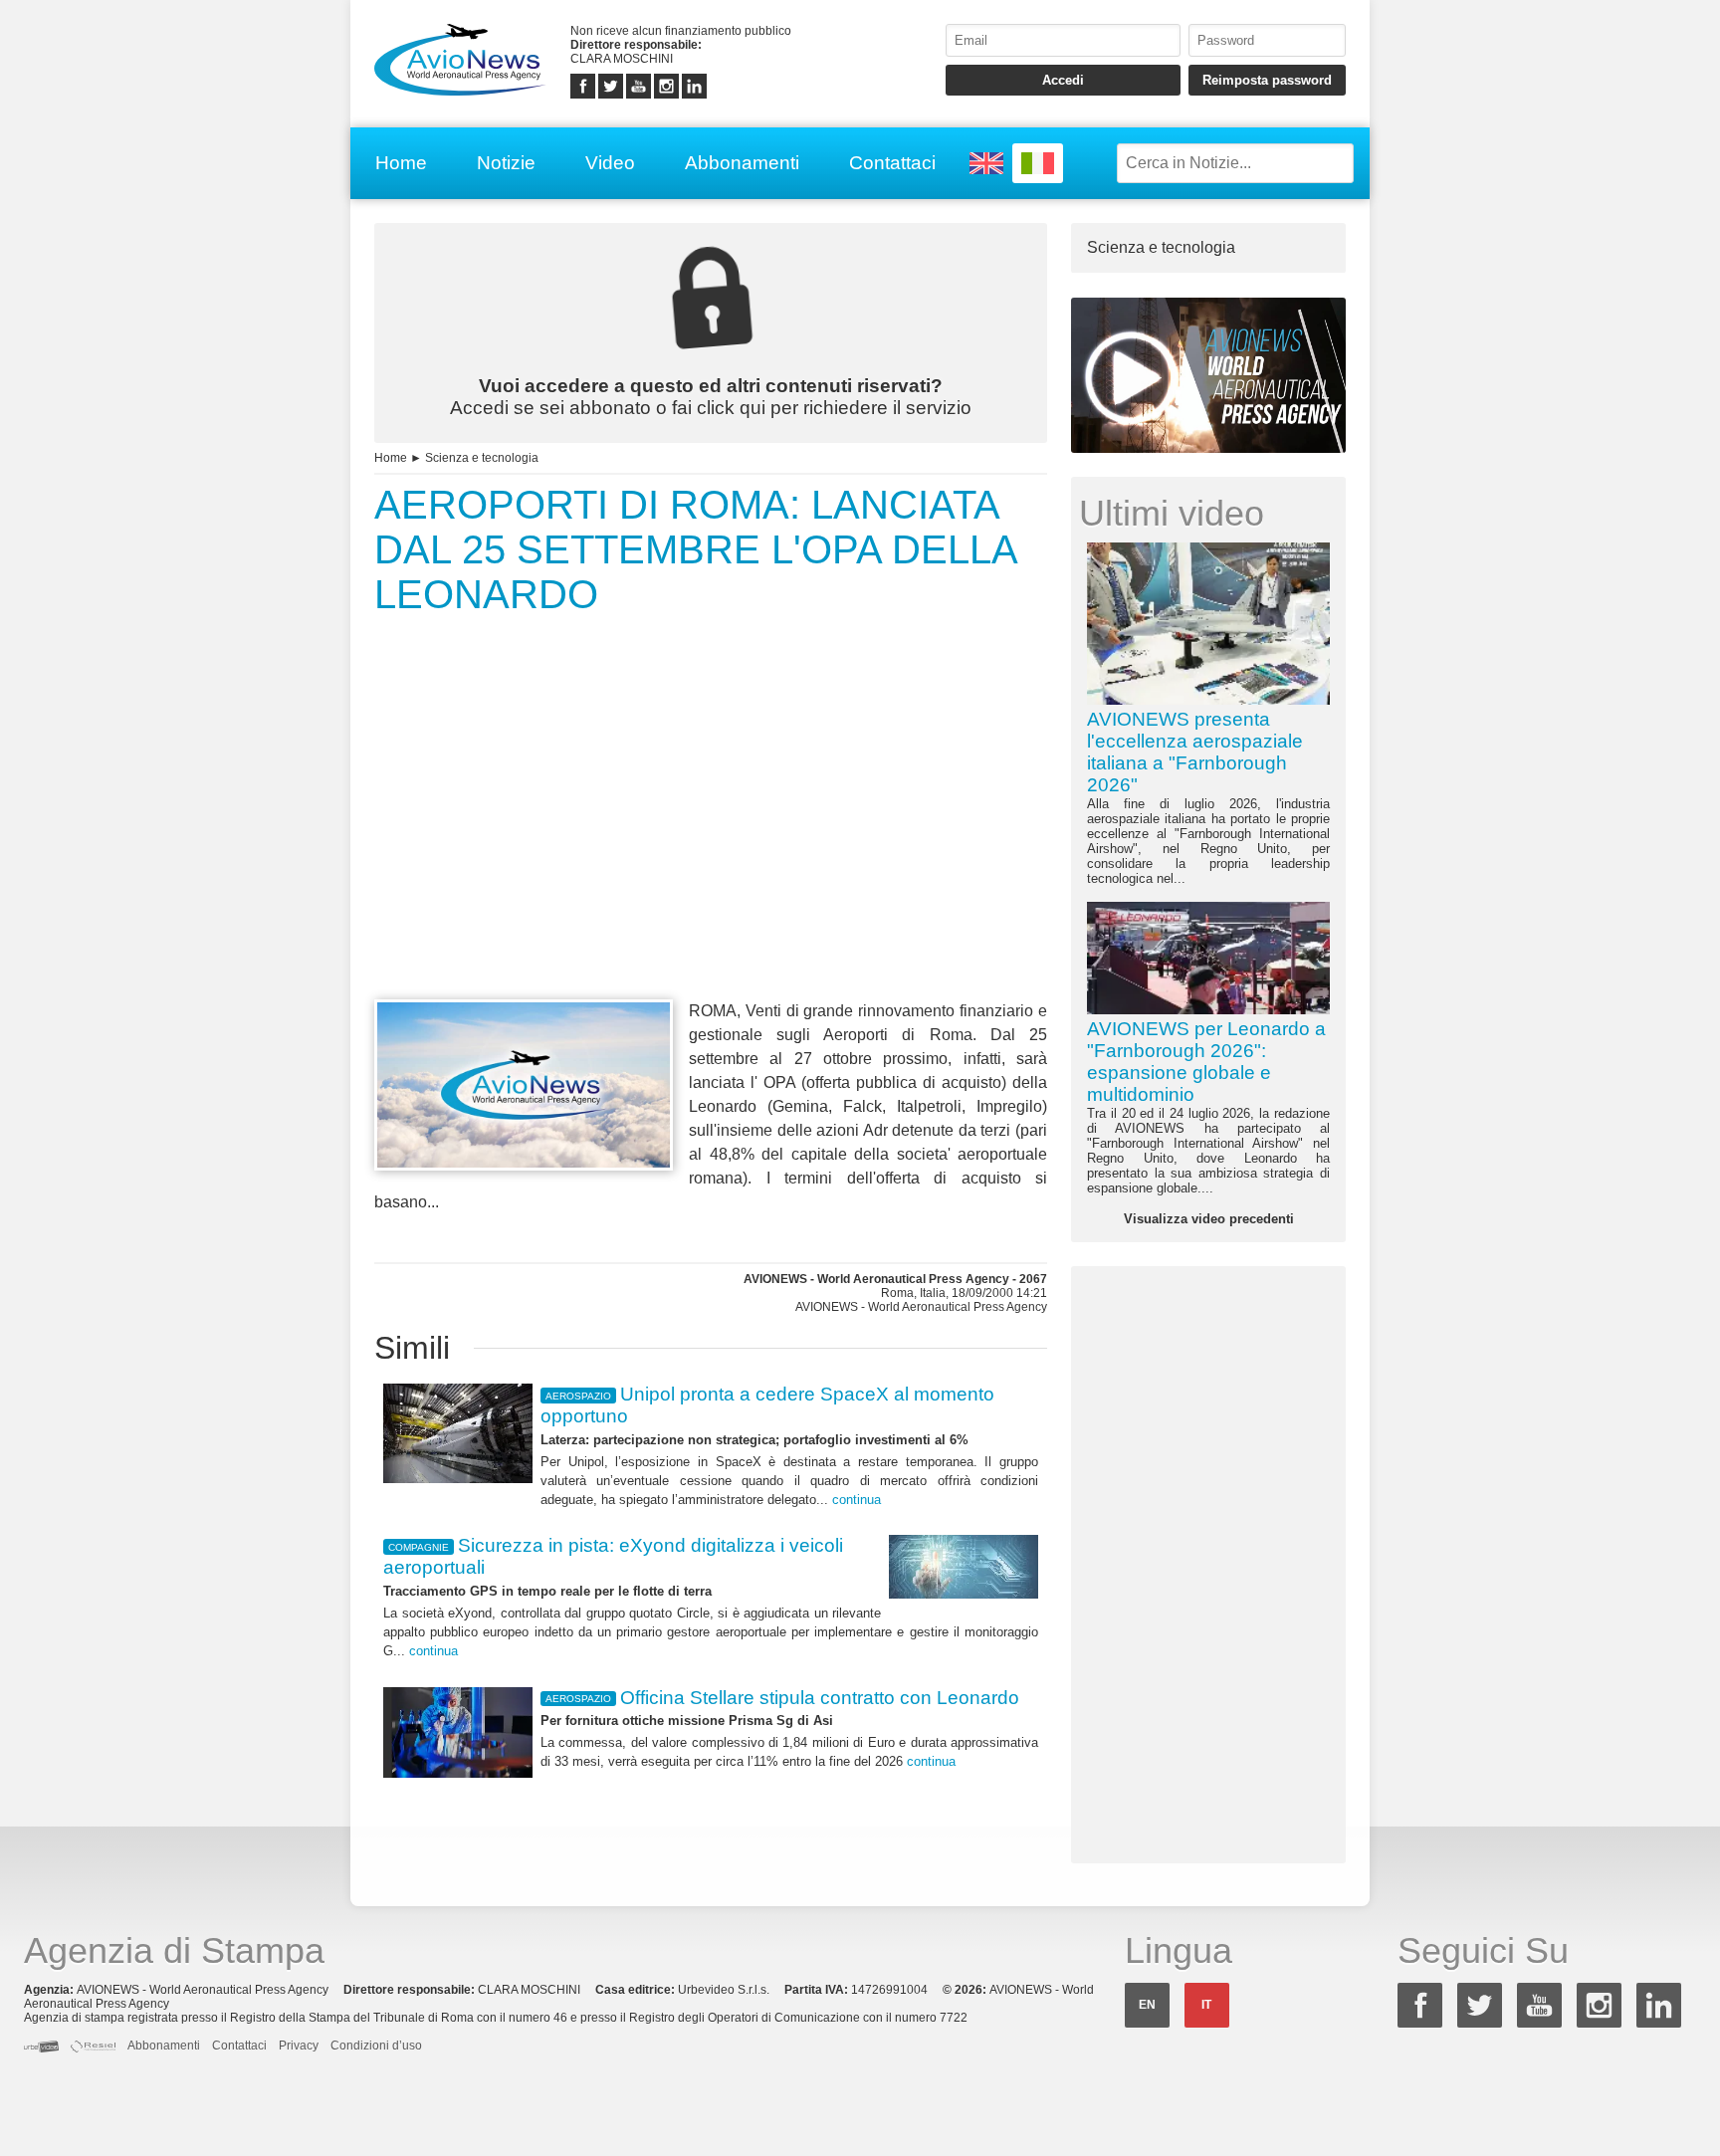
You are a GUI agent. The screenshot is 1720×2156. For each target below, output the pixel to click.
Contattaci (892, 163)
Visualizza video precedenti (1209, 1219)
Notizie (506, 163)
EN (1147, 2005)
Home (401, 163)
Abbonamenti (742, 163)
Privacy (299, 2046)
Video (610, 163)
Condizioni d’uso (376, 2046)
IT (1206, 2005)
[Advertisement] (711, 844)
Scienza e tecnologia (482, 458)
